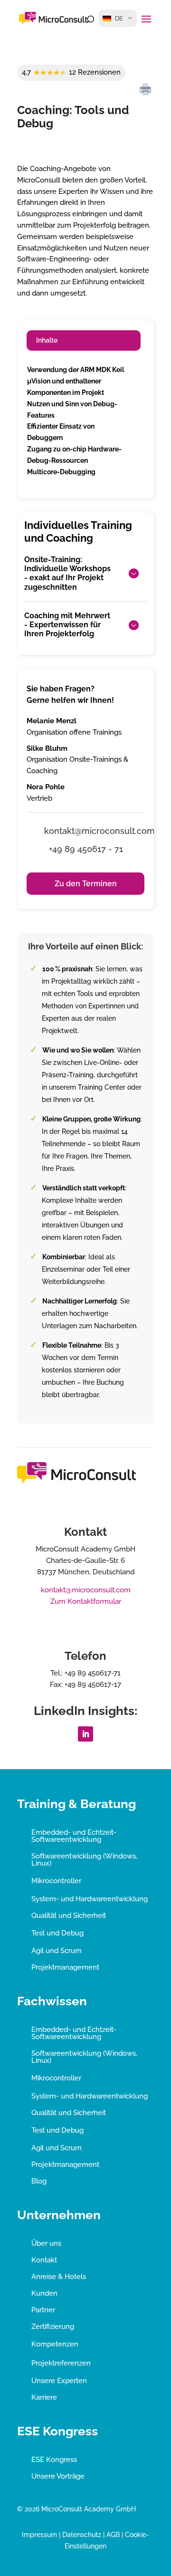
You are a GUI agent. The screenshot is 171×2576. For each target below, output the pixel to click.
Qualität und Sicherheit (69, 1915)
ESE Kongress (54, 2460)
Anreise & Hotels (59, 2277)
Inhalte (47, 340)
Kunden (44, 2293)
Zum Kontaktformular (86, 1601)
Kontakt (44, 2260)
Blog (39, 2181)
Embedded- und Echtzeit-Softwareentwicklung (74, 1836)
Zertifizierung (53, 2327)
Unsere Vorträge (58, 2476)
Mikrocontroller (56, 1881)
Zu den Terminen (86, 884)
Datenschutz (82, 2535)
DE (119, 18)
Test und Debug (57, 1933)
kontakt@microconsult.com (86, 1590)
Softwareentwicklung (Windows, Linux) (84, 1860)
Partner (43, 2310)
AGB (113, 2535)
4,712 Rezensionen (71, 72)
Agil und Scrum (57, 1951)
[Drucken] (145, 90)
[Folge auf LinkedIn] (85, 1734)
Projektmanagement (65, 1967)
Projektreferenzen (61, 2363)
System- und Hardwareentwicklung (90, 1899)
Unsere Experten (59, 2381)
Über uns (46, 2243)
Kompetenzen (55, 2344)
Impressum (39, 2535)
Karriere (44, 2397)
